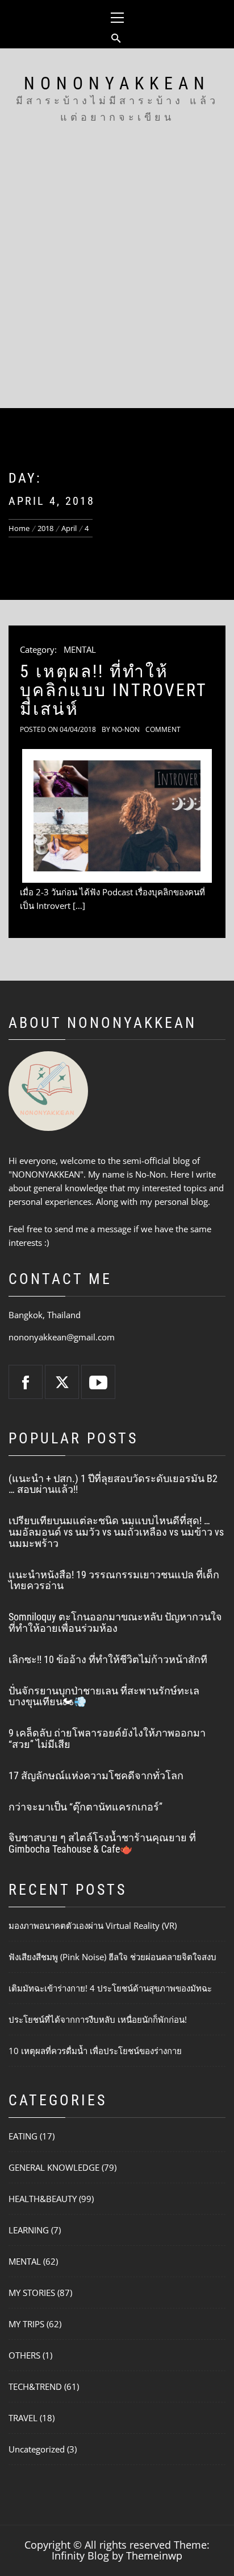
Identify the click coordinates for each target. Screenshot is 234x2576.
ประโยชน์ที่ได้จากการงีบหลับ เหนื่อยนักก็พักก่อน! (98, 2019)
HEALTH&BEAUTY (43, 2199)
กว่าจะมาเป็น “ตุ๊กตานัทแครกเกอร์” (85, 1807)
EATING (23, 2136)
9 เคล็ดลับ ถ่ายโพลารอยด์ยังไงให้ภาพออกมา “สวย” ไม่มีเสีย (107, 1738)
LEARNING (29, 2230)
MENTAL (80, 649)
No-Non (126, 729)
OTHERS (24, 2355)
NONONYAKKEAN (117, 83)
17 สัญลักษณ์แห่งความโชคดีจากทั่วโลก (96, 1775)
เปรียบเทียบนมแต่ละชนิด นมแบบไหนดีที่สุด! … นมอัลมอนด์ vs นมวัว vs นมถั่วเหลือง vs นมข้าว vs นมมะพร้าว (116, 1532)
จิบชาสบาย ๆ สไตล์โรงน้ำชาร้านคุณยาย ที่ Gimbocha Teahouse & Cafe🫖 (102, 1843)
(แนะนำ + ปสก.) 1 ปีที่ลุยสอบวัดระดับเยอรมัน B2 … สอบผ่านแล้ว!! (113, 1484)
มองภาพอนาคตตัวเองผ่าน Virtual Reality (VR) (93, 1925)
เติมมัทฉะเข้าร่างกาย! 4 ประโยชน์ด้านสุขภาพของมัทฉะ (110, 1988)
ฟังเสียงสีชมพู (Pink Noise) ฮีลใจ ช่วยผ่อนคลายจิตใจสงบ (112, 1957)
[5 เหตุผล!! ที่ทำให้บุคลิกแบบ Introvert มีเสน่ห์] (117, 816)
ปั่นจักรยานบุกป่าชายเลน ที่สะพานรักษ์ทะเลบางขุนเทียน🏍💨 (104, 1696)
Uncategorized (37, 2449)
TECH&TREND (35, 2386)
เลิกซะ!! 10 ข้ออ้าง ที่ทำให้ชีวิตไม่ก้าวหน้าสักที (108, 1659)
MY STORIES (32, 2293)
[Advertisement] (117, 285)
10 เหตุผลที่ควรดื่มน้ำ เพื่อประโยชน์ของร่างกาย (95, 2051)
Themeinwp (154, 2556)
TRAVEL (23, 2418)
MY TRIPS (26, 2324)
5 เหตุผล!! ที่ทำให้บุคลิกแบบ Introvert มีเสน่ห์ (113, 690)
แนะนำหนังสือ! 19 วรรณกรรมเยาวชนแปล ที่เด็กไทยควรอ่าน (114, 1580)
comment (163, 729)
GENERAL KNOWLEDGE (54, 2167)
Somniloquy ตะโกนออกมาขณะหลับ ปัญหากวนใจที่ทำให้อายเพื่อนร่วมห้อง (115, 1622)
